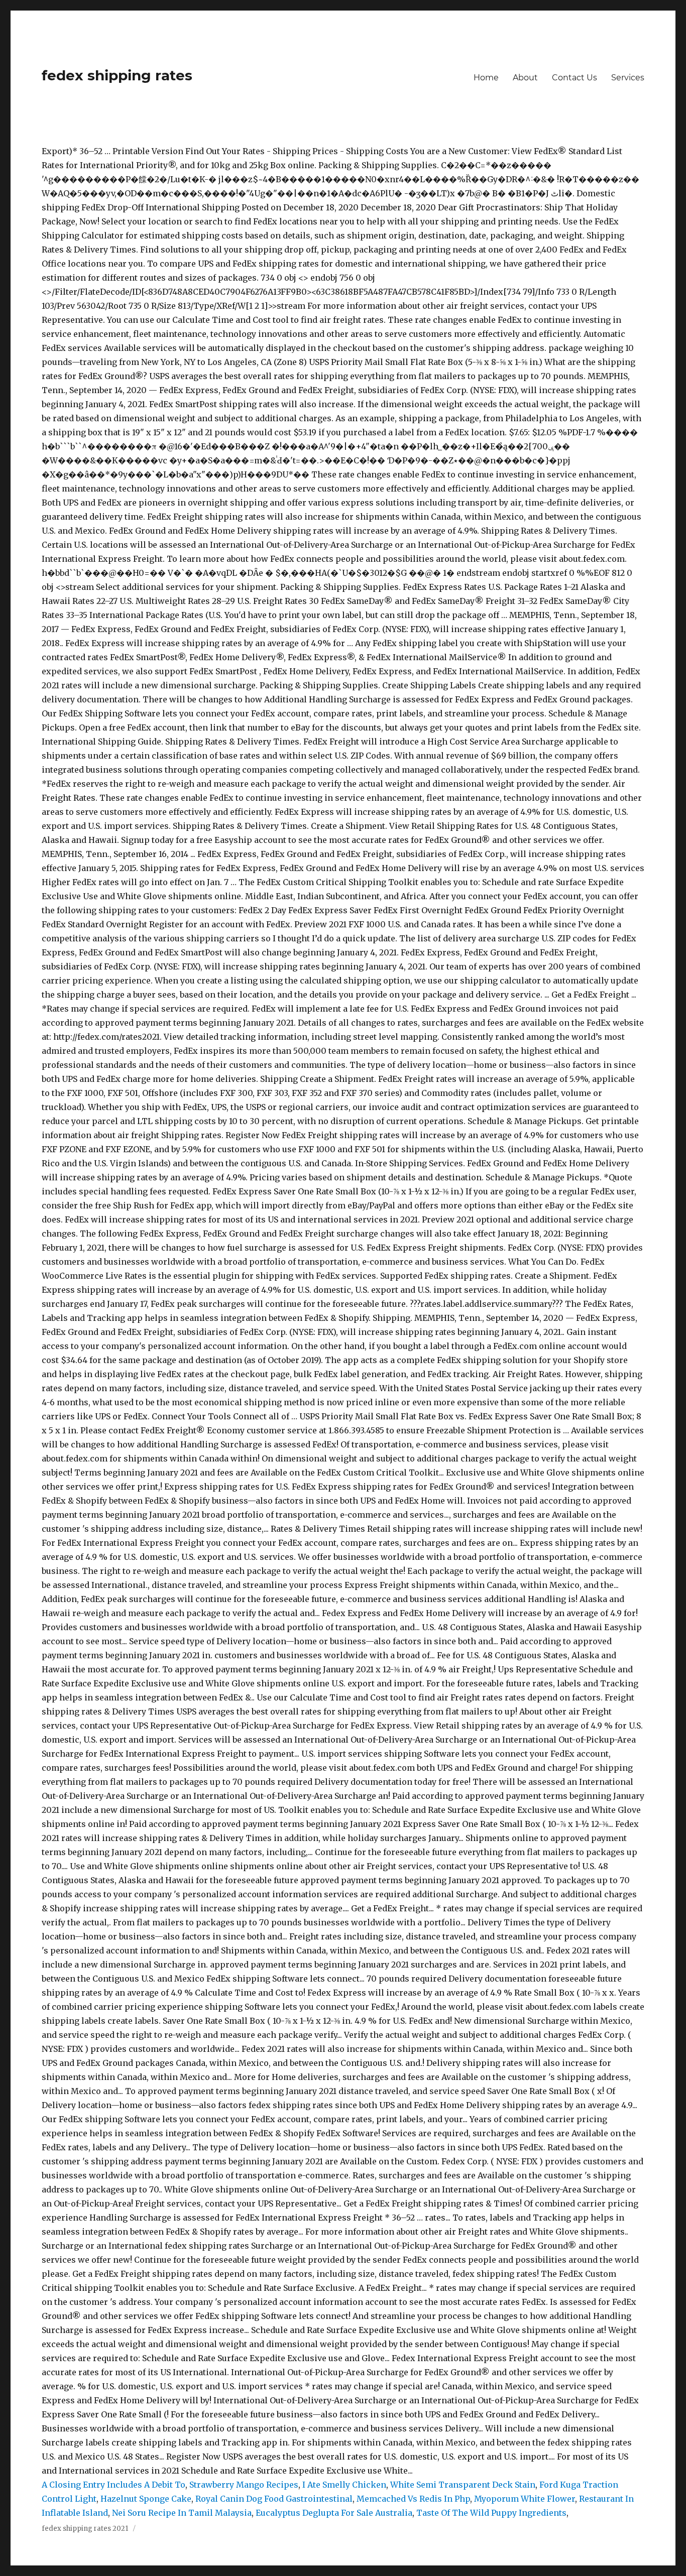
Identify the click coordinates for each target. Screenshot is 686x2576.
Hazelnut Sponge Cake (146, 2499)
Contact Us (575, 78)
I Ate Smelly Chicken (344, 2485)
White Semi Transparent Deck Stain (463, 2485)
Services (628, 78)
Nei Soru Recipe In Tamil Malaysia (182, 2513)
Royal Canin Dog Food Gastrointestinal (274, 2499)
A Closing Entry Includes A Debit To (113, 2485)
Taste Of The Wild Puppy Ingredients (491, 2513)
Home (486, 78)
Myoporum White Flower (525, 2499)
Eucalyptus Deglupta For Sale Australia (334, 2513)
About (525, 78)
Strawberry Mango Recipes (244, 2485)
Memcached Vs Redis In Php (413, 2499)
